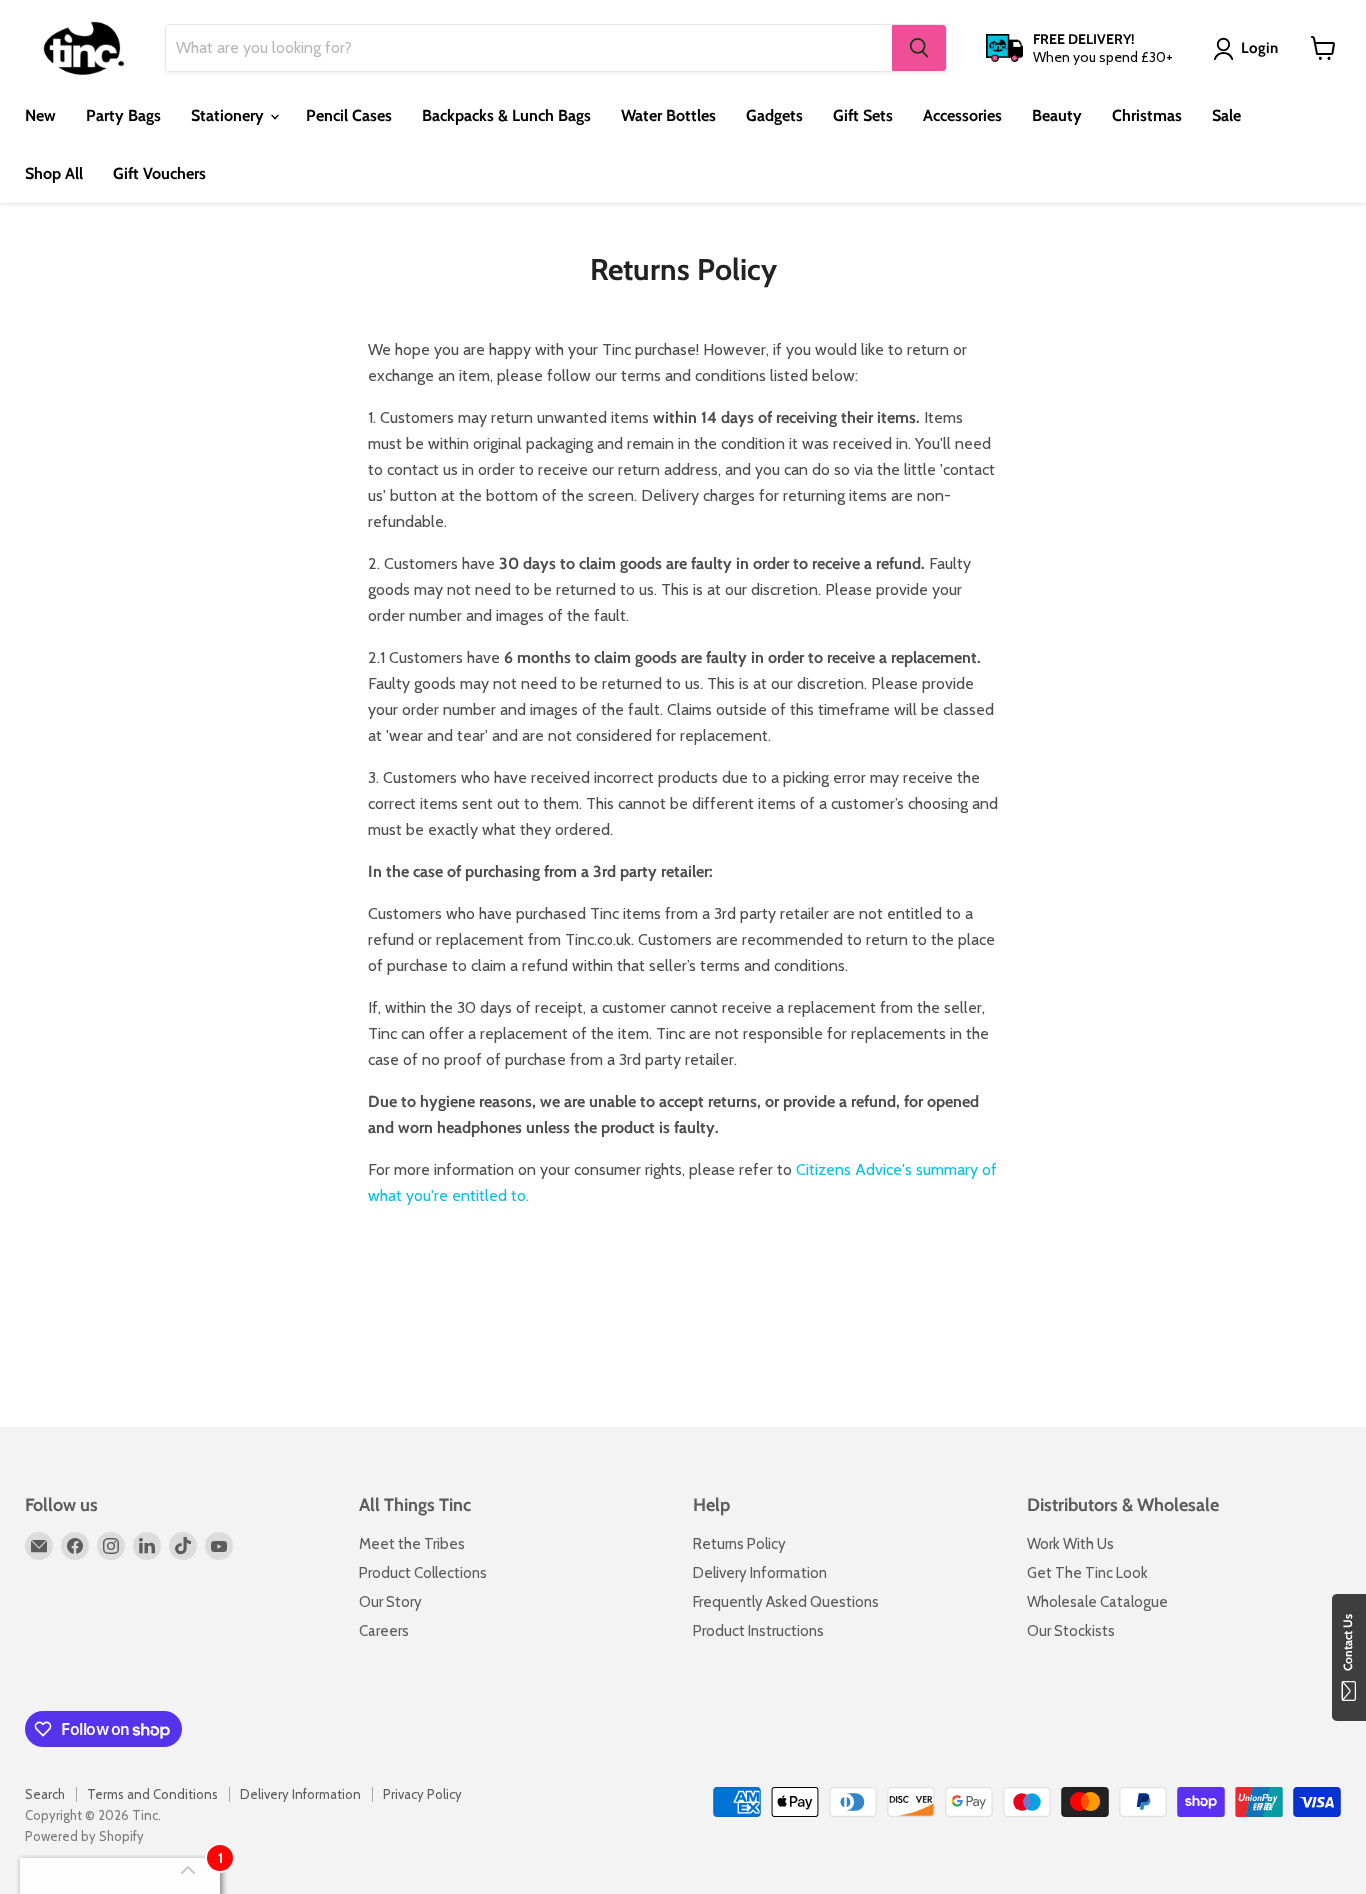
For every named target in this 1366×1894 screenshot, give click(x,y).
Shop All (54, 173)
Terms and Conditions (152, 1794)
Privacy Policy (422, 1794)
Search (45, 1794)
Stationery (229, 115)
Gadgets (774, 115)
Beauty (1057, 115)
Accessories (962, 115)
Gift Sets (863, 115)
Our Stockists (1071, 1631)
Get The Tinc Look (1087, 1573)
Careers (384, 1631)
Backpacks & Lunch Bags (506, 115)
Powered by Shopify (84, 1836)
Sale (1226, 115)
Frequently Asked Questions (786, 1602)
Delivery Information (760, 1573)
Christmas (1147, 115)
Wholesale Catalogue (1097, 1602)
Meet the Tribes (412, 1544)
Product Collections (423, 1573)
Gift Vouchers (159, 173)
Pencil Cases (349, 115)
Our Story (390, 1602)
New (40, 115)
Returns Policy (739, 1544)
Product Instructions (758, 1631)
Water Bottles (668, 115)
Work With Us (1070, 1544)
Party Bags (123, 115)
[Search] (919, 48)
